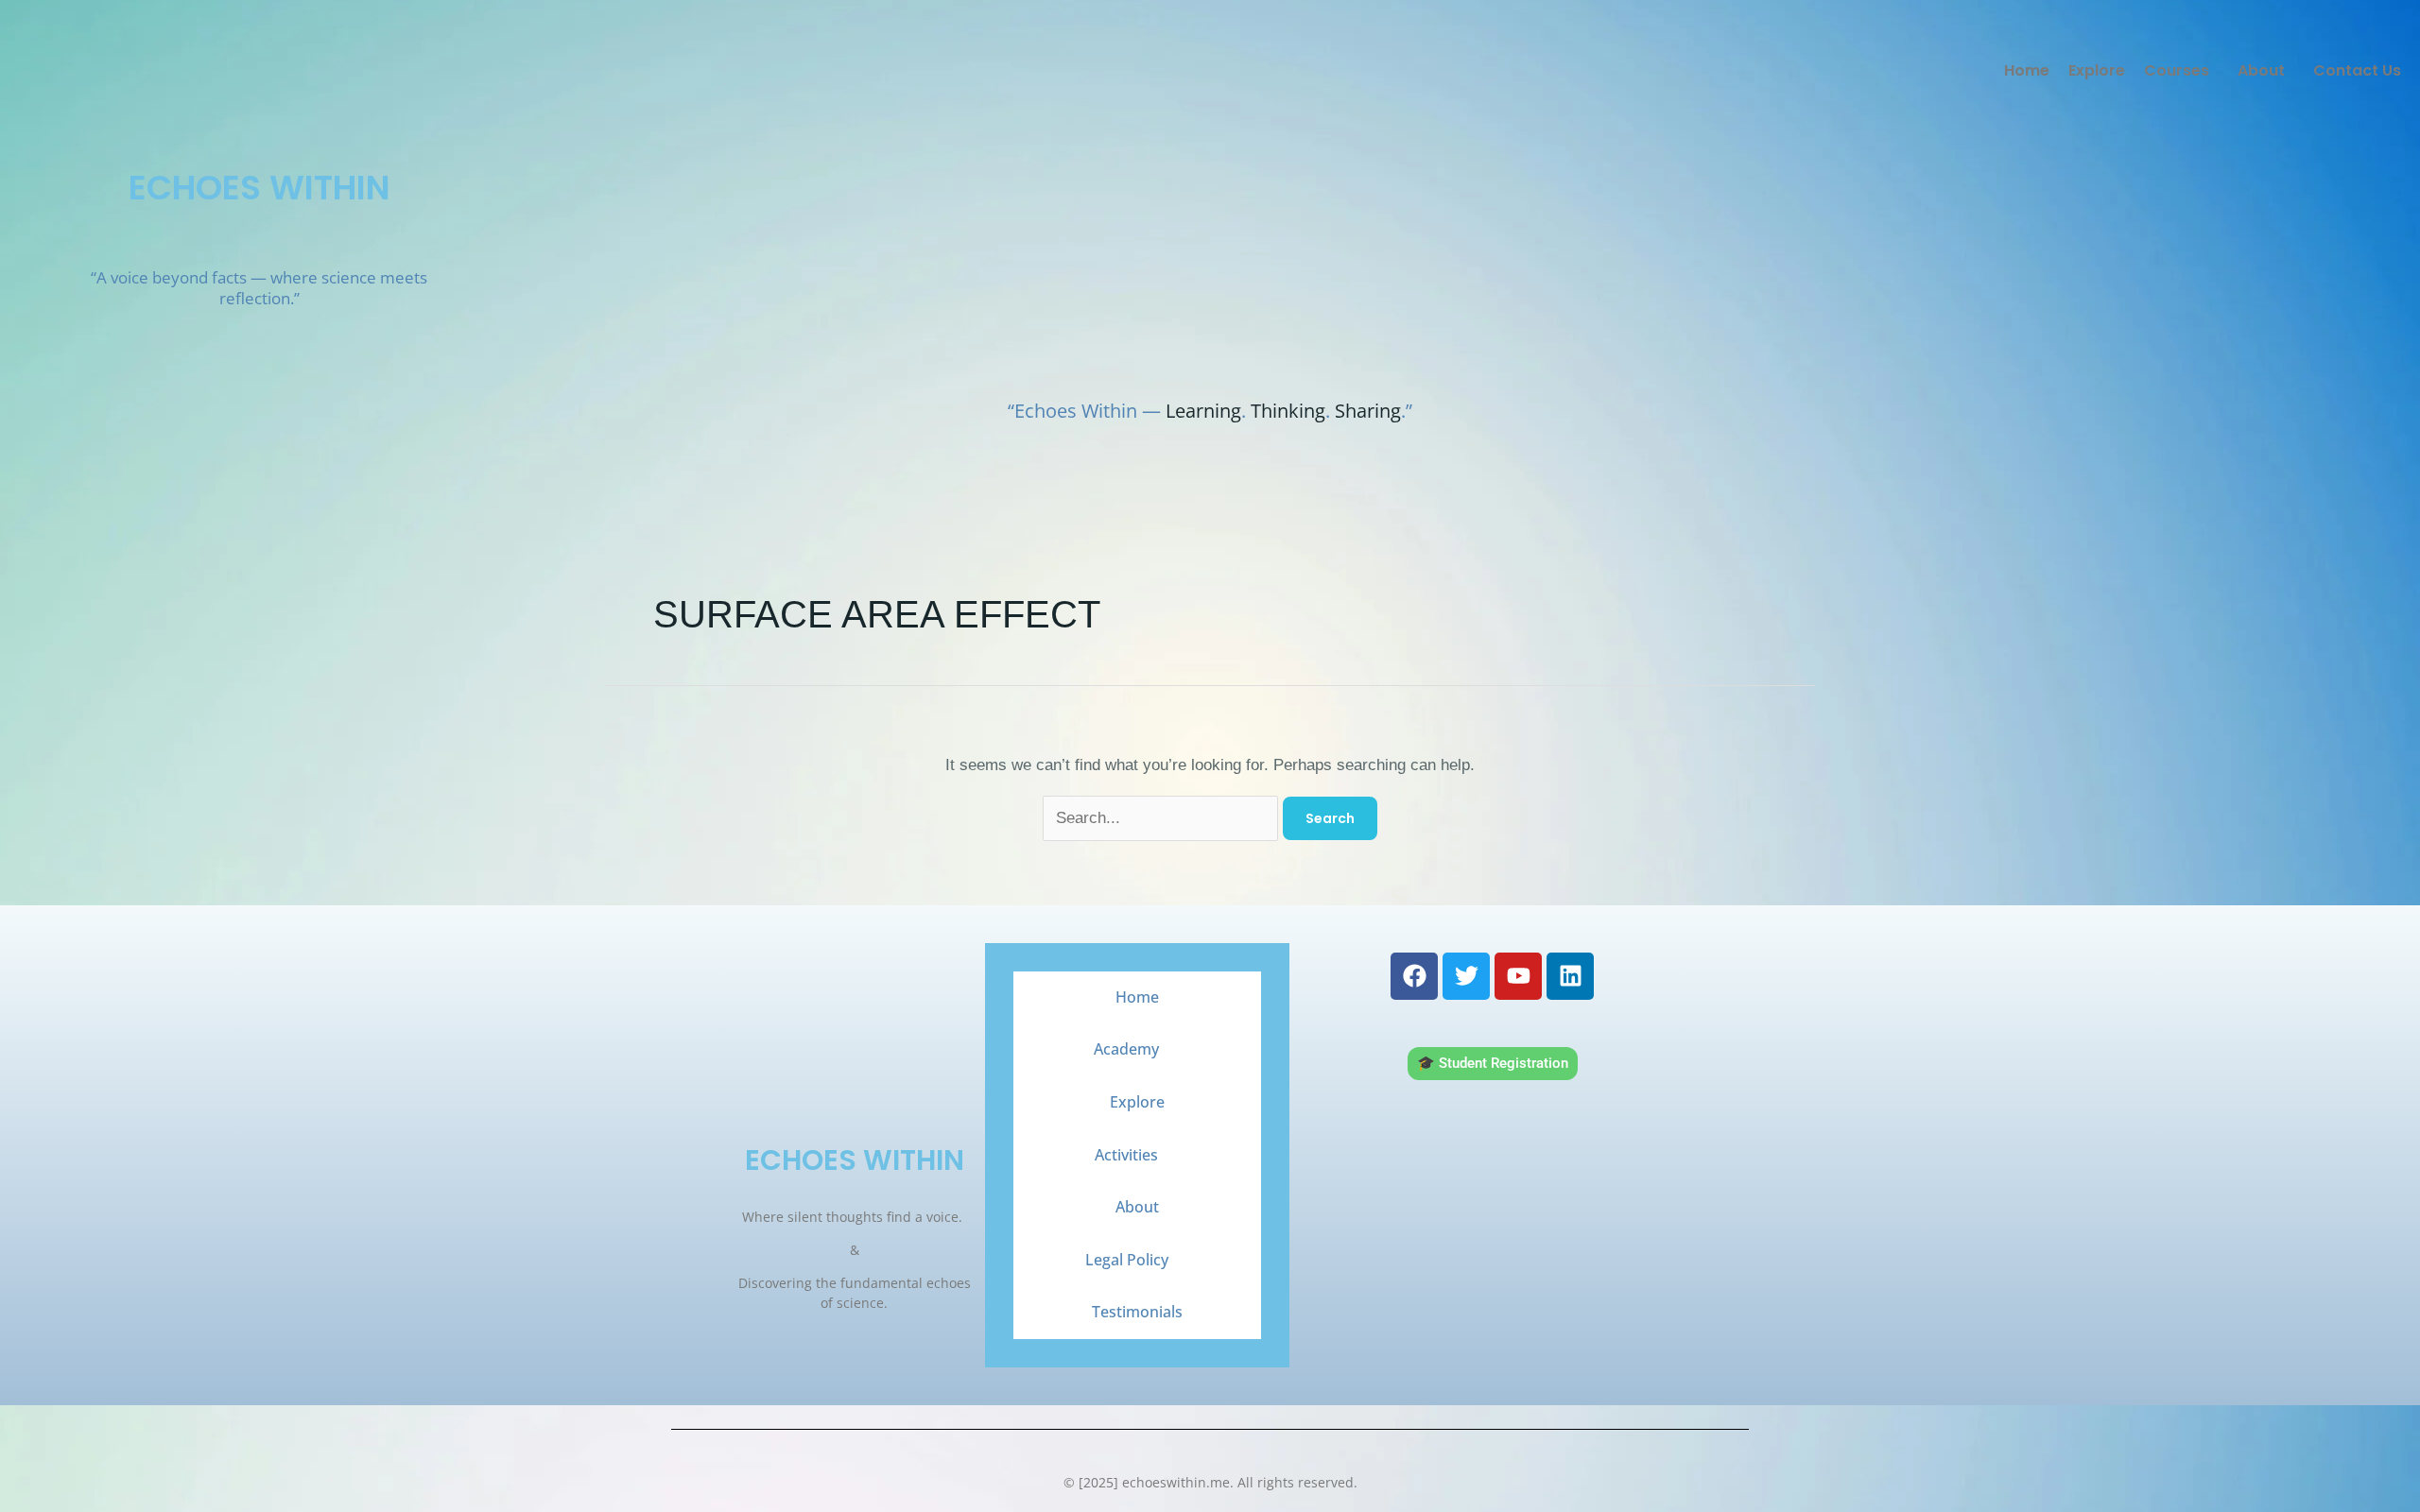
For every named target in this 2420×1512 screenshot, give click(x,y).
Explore (2097, 70)
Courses (2177, 70)
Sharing (1368, 411)
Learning (1203, 411)
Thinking (1288, 411)
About (2261, 70)
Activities (1126, 1155)
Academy (1126, 1049)
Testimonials (1137, 1312)
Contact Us (2357, 70)
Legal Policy (1127, 1260)
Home (2027, 70)
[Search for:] (1163, 818)
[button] (2181, 71)
